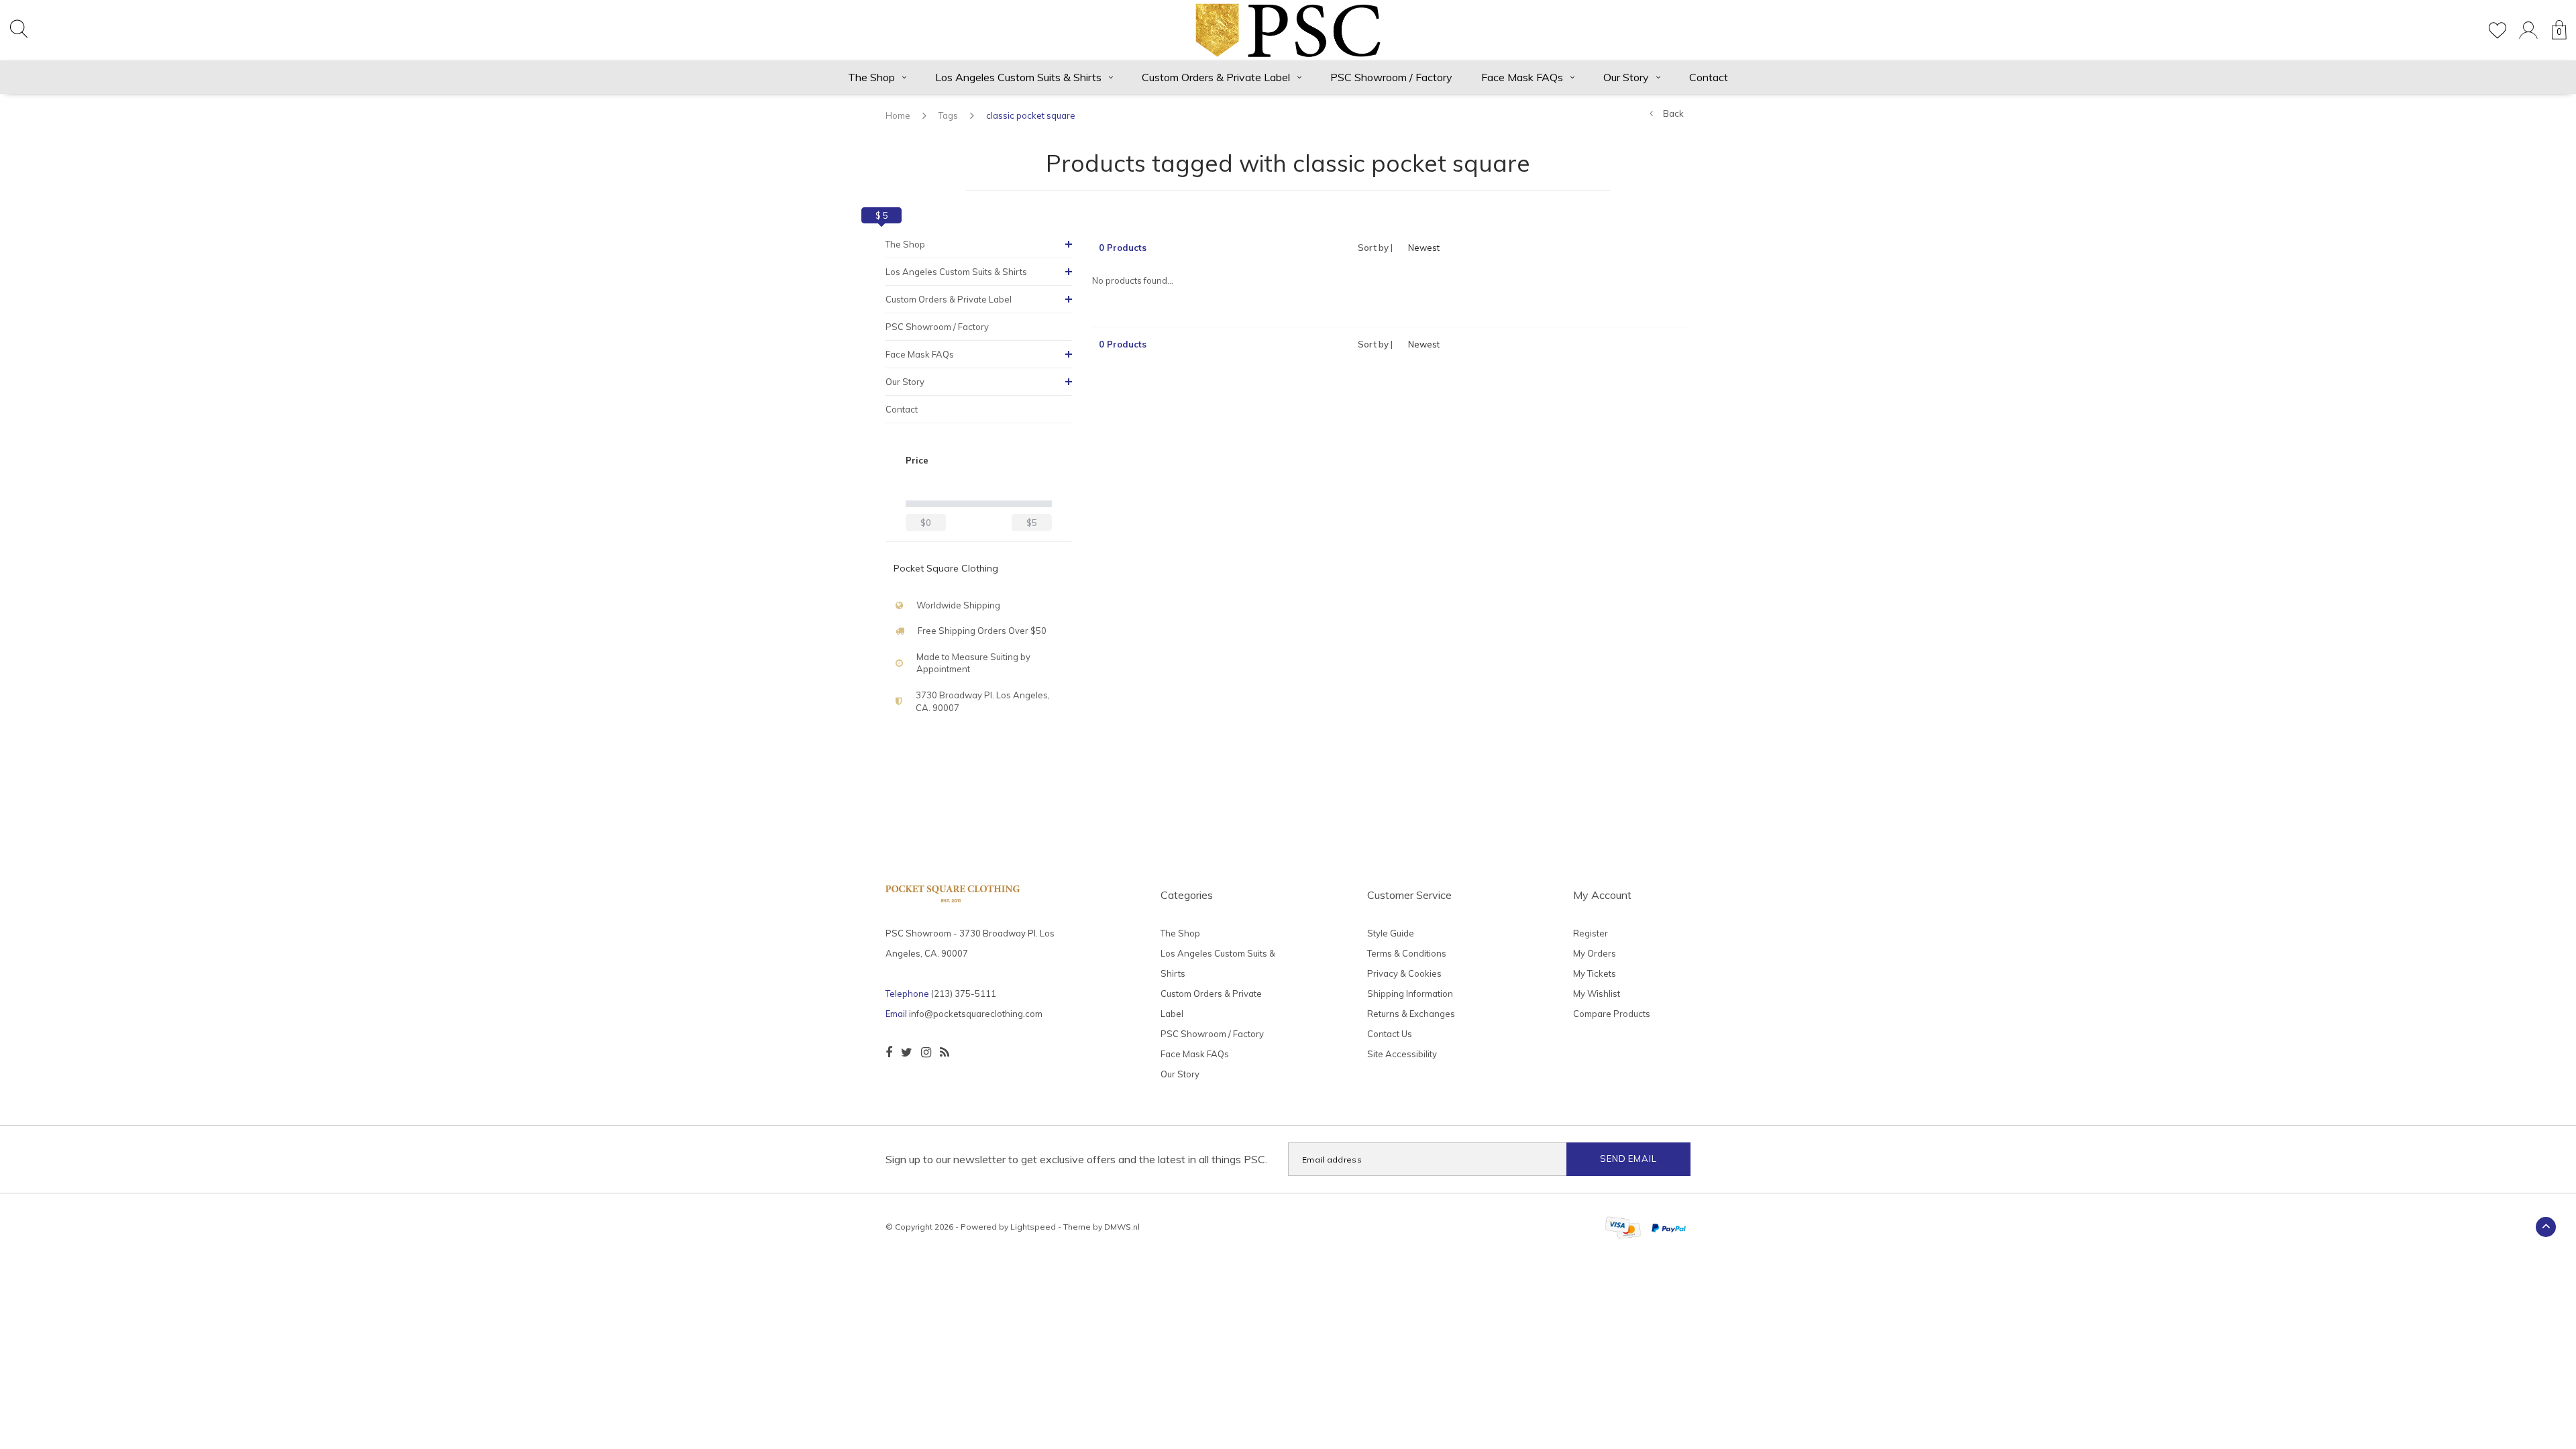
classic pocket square (1031, 115)
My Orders (1595, 953)
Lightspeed (1033, 1227)
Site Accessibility (1402, 1054)
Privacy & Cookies (1404, 973)
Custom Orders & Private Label (1216, 77)
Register (1591, 933)
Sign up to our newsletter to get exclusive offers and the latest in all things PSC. (1076, 1159)
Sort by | (1375, 248)
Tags (948, 115)
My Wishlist (1597, 994)
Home (898, 115)
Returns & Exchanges (1411, 1014)
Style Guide (1391, 933)
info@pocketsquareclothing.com (976, 1014)
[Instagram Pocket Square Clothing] (926, 1053)
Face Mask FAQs (1522, 77)
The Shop (871, 77)
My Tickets (1595, 973)
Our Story (1626, 77)
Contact (1709, 77)
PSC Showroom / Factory (1391, 77)
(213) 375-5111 (964, 994)
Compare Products (1612, 1014)
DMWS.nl (1122, 1227)
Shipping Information (1410, 994)
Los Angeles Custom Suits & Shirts (1018, 77)
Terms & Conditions (1407, 953)
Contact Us (1390, 1034)
